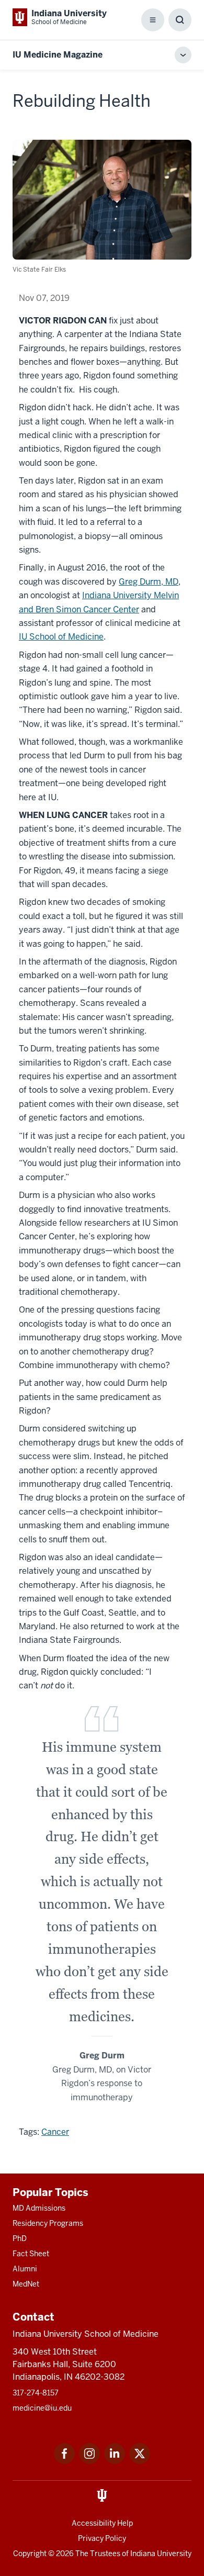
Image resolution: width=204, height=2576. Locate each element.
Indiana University (161, 2553)
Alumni (25, 2269)
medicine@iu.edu (42, 2408)
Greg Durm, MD (149, 582)
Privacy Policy (102, 2538)
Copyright (30, 2553)
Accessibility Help (102, 2523)
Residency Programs (48, 2223)
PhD (20, 2238)
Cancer (55, 2132)
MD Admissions (39, 2208)
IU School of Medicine (61, 637)
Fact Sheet (31, 2254)
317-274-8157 (36, 2393)
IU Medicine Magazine (58, 55)
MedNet (26, 2284)
